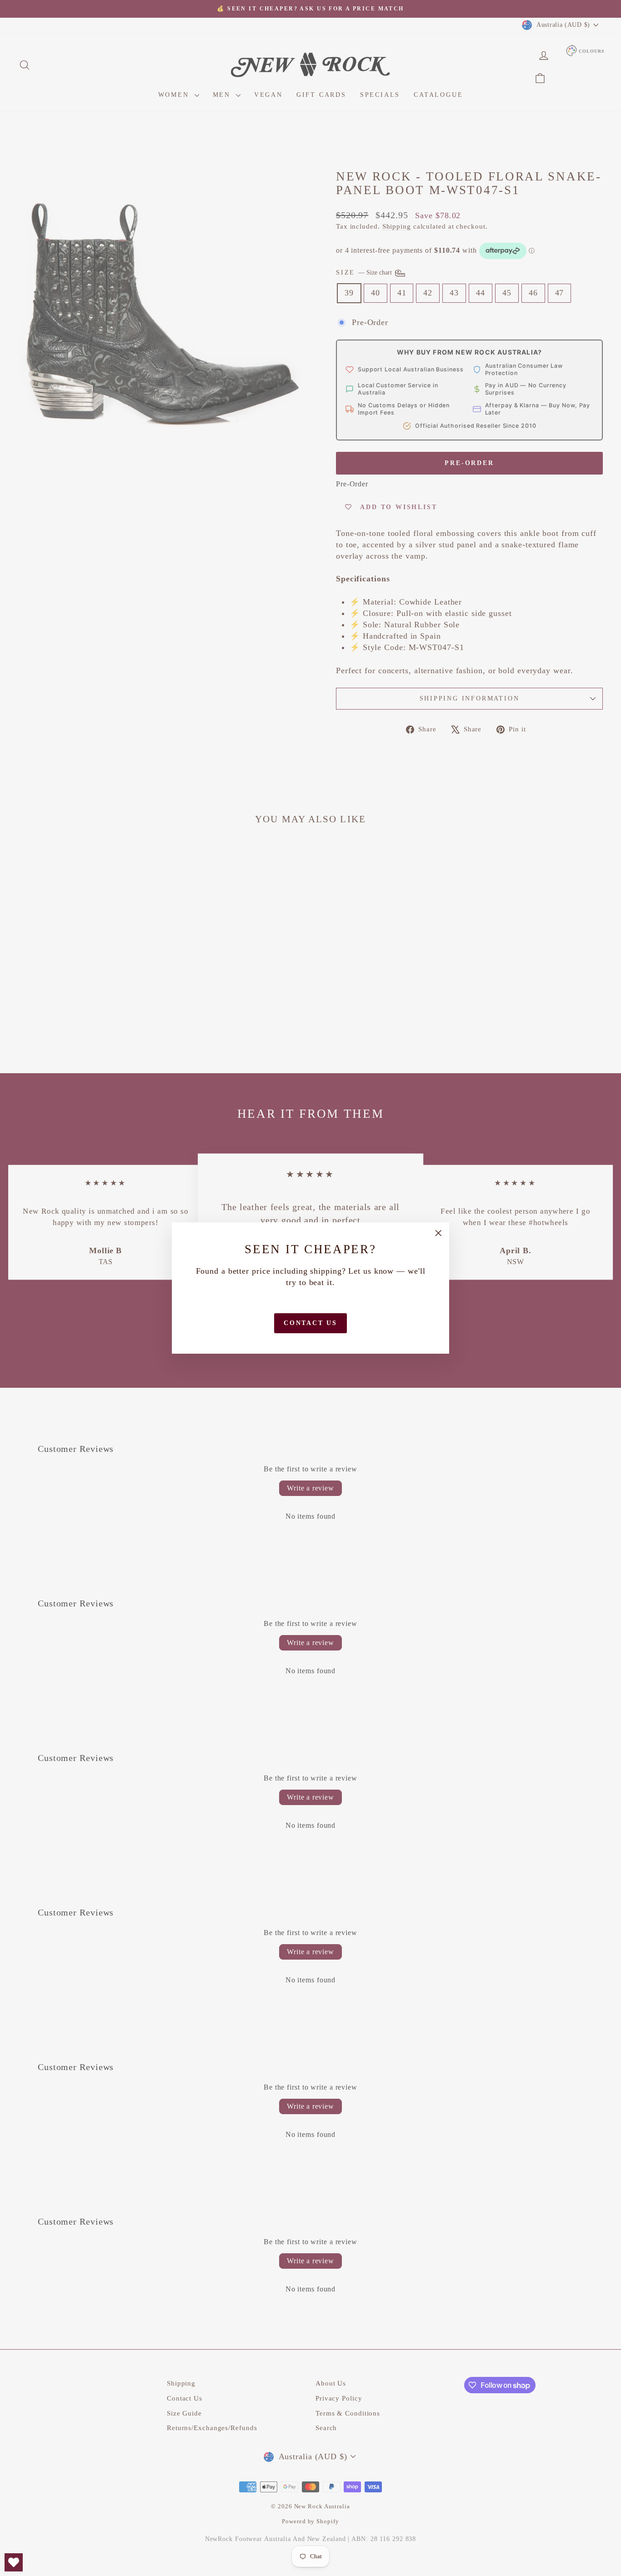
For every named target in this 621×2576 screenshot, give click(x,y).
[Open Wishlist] (14, 2562)
